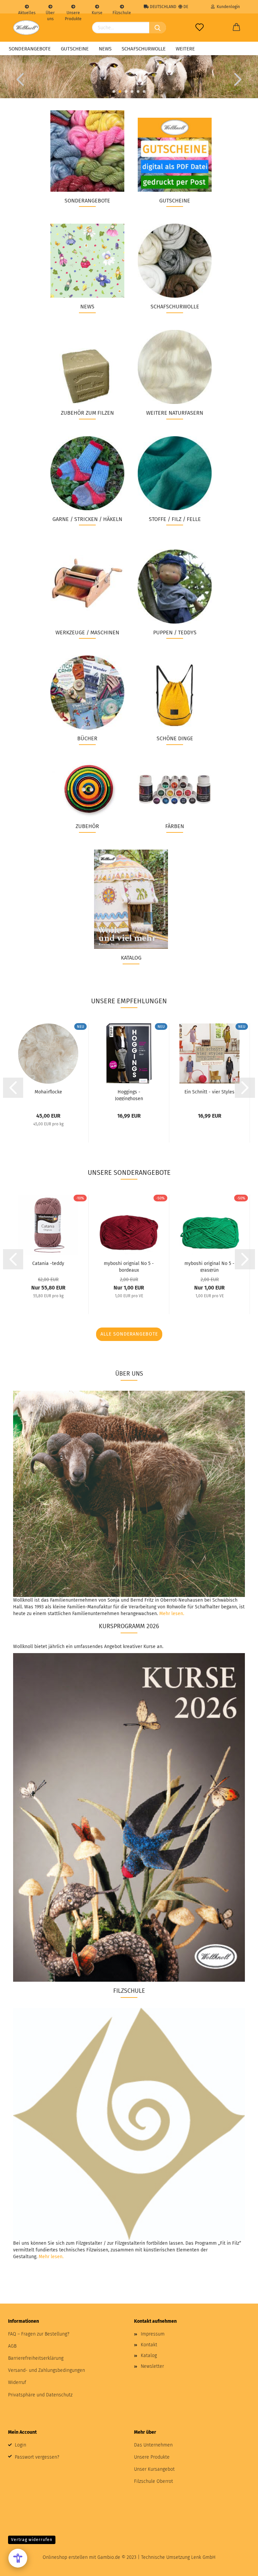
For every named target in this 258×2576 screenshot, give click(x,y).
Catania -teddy (48, 1263)
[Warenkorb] (236, 28)
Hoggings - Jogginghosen (129, 1095)
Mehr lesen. (172, 1614)
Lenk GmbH (203, 2557)
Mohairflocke (48, 1092)
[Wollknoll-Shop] (26, 28)
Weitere (185, 49)
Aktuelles (27, 12)
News (105, 49)
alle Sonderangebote (129, 1334)
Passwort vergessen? (37, 2457)
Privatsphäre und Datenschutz (40, 2395)
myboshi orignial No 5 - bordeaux (129, 1266)
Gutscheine (75, 49)
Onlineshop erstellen (65, 2557)
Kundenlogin (227, 7)
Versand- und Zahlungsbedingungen (47, 2370)
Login (20, 2445)
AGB (12, 2346)
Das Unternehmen (153, 2445)
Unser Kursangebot (154, 2469)
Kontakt (149, 2345)
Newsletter (152, 2366)
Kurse (97, 12)
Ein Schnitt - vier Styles (209, 1092)
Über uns (50, 12)
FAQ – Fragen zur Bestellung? (39, 2334)
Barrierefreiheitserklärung (36, 2358)
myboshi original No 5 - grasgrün (209, 1266)
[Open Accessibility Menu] (18, 2558)
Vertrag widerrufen (32, 2540)
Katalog (149, 2356)
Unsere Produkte (73, 12)
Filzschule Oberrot (154, 2481)
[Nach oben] (240, 2566)
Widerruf (17, 2382)
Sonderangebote (30, 49)
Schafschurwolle (144, 49)
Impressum (153, 2334)
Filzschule (122, 12)
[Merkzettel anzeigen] (200, 28)
